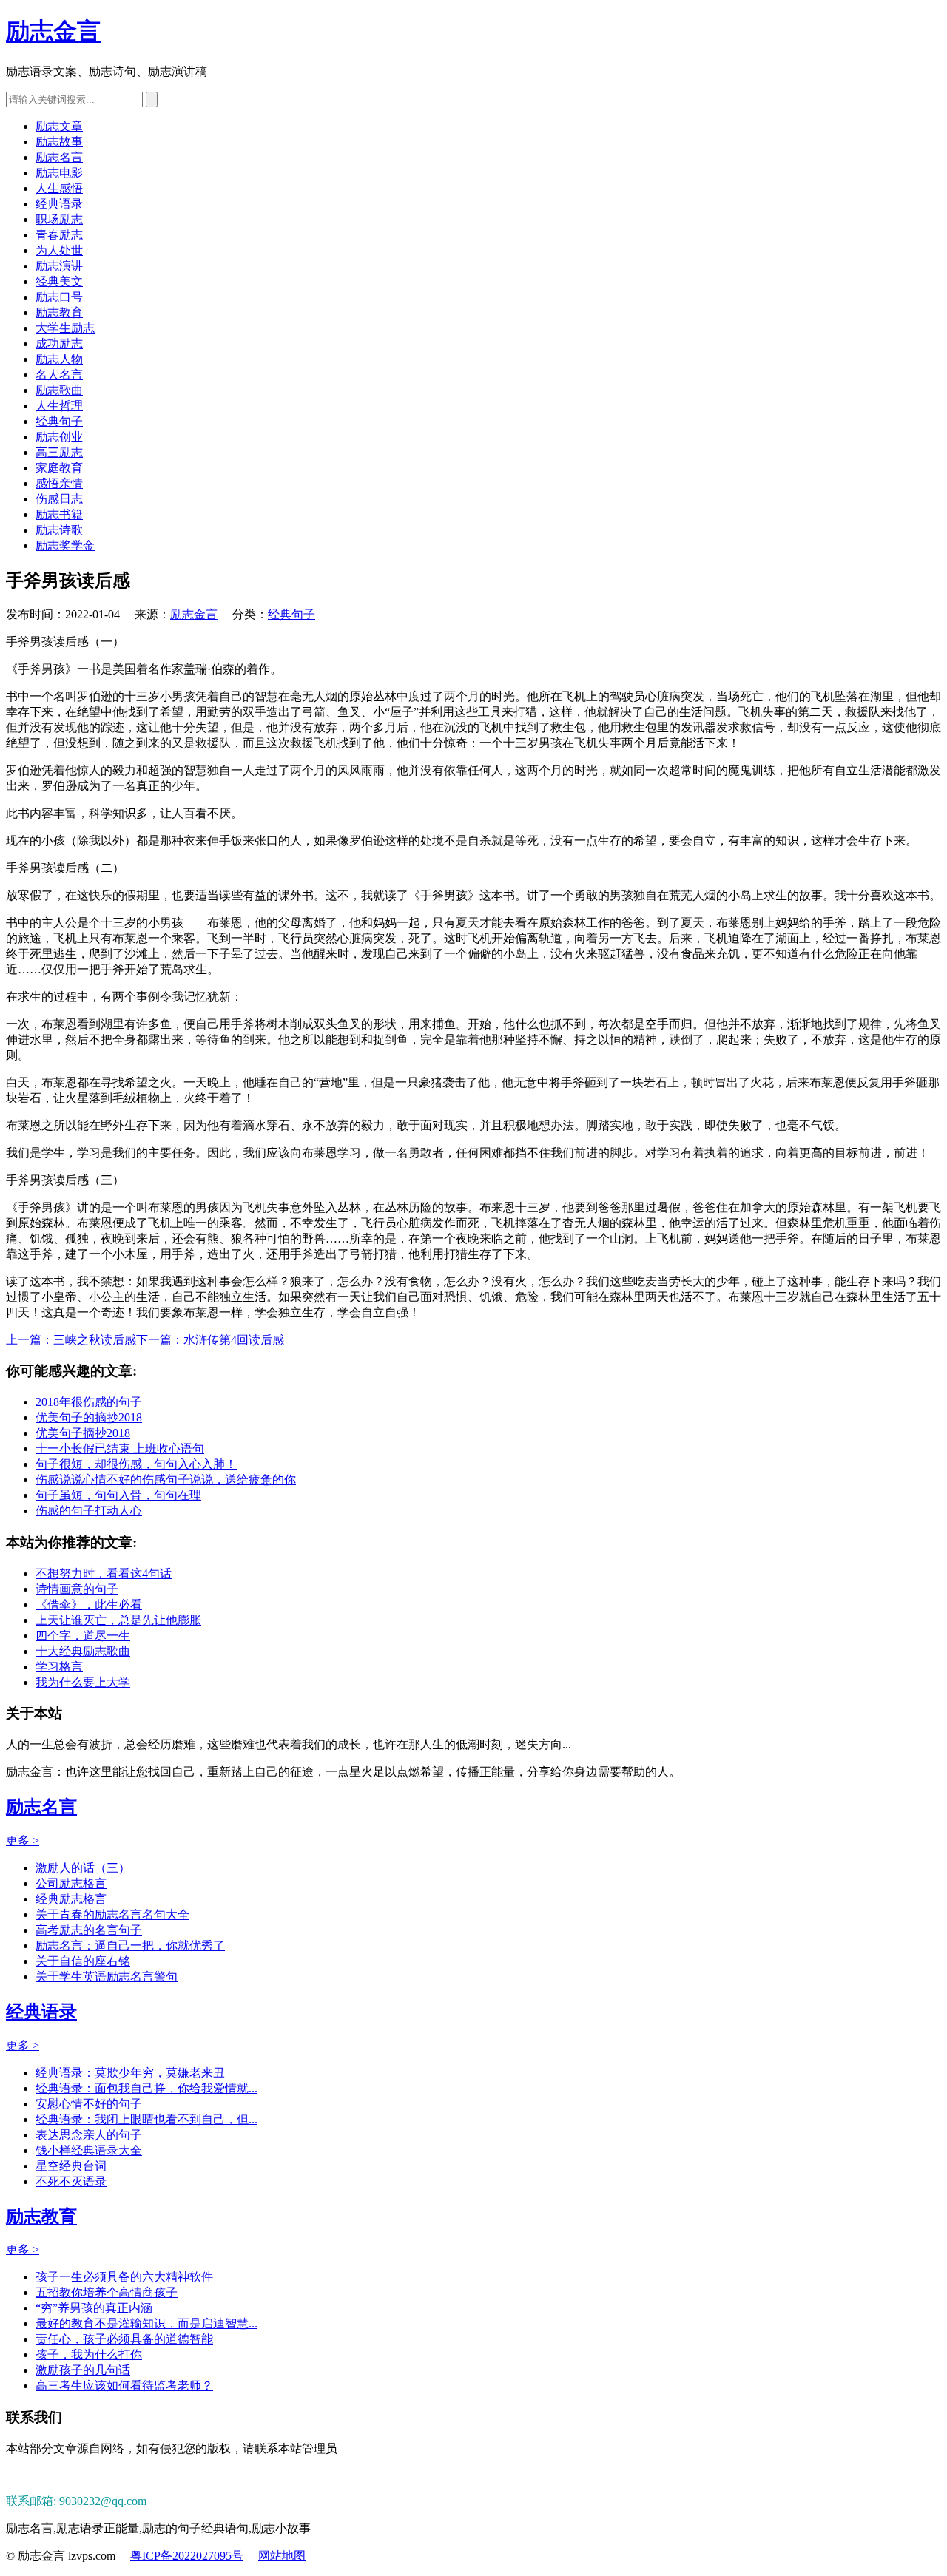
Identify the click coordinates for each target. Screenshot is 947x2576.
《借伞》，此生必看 (89, 1605)
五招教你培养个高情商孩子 (107, 2292)
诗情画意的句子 (77, 1589)
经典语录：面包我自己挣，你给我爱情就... (146, 2088)
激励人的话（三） (83, 1868)
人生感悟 (59, 188)
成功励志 (59, 344)
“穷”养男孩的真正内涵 (94, 2308)
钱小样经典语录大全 (89, 2150)
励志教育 (59, 312)
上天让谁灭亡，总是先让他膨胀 (118, 1620)
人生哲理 (59, 406)
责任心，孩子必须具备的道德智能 (124, 2339)
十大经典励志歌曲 (83, 1651)
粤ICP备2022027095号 (187, 2556)
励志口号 (59, 297)
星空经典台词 (71, 2166)
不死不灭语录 (71, 2181)
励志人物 (59, 359)
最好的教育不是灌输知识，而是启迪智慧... (146, 2323)
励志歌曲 (59, 390)
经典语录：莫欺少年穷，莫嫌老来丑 (130, 2073)
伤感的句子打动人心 (89, 1511)
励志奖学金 (65, 545)
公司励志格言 (71, 1883)
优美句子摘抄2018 (83, 1433)
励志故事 (59, 142)
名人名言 (59, 375)
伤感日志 (59, 499)
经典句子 (59, 421)
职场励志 (59, 219)
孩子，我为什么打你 (89, 2354)
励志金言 (53, 31)
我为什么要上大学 (83, 1682)
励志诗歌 (59, 530)
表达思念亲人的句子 (89, 2135)
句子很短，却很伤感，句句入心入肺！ (136, 1464)
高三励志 (59, 452)
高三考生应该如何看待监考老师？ (124, 2386)
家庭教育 (59, 468)
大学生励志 (65, 328)
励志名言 (59, 157)
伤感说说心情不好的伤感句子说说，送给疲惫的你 (166, 1480)
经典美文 (59, 281)
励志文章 (59, 126)
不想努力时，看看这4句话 (104, 1573)
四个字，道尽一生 (83, 1636)
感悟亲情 (59, 483)
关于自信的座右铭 (83, 1961)
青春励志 (59, 235)
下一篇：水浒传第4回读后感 (210, 1340)
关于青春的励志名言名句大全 (112, 1914)
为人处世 (59, 250)
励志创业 (59, 437)
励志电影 (59, 173)
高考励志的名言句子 (89, 1930)
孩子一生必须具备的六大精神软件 (124, 2277)
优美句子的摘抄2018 (89, 1417)
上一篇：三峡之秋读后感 (71, 1340)
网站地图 (282, 2556)
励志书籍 (59, 514)
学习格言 (59, 1667)
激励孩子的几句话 (83, 2370)
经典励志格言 (71, 1899)
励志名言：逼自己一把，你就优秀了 (130, 1945)
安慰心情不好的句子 (89, 2104)
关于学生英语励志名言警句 (107, 1977)
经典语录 (59, 204)
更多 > (23, 1840)
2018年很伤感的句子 (89, 1402)
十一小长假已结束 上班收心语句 (120, 1448)
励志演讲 (59, 266)
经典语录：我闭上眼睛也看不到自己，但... (146, 2119)
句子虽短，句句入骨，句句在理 (118, 1495)
